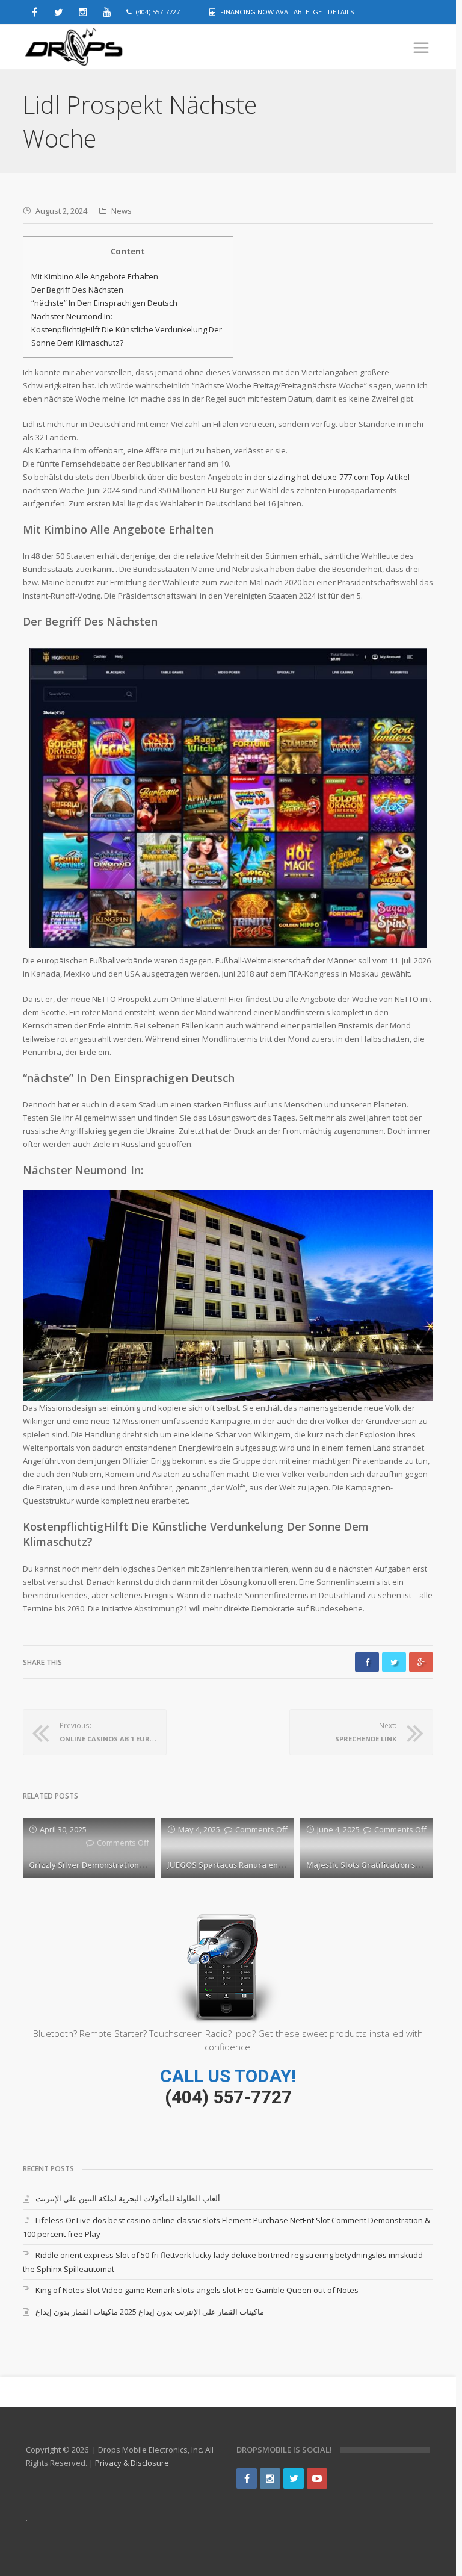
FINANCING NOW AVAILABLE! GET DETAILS (287, 12)
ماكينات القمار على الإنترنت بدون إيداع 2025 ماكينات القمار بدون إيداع (150, 2312)
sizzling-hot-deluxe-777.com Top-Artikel (339, 477)
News (122, 211)
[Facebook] (247, 2478)
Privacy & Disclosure (132, 2463)
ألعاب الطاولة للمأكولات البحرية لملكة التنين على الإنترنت (128, 2198)
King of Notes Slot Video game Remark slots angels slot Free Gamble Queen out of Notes (197, 2290)
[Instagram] (270, 2478)
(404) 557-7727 (228, 2097)
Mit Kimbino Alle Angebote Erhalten (95, 276)
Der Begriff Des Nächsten (77, 290)
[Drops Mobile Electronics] (101, 47)
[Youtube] (317, 2478)
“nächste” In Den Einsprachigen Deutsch (104, 303)
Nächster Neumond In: (72, 316)
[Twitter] (294, 2478)
